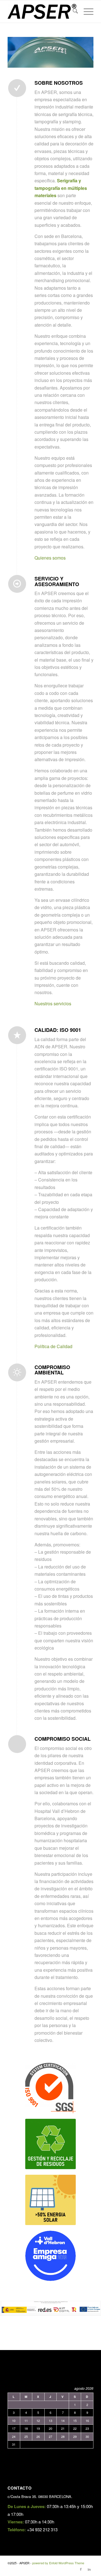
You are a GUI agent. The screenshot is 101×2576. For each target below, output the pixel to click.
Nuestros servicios (53, 1003)
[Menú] (86, 11)
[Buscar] (73, 11)
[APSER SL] (42, 11)
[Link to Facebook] (81, 2569)
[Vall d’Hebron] (50, 2256)
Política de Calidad (53, 1346)
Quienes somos (50, 558)
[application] (50, 52)
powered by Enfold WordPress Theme (58, 2563)
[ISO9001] (50, 2088)
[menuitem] (73, 11)
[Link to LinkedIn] (89, 2569)
